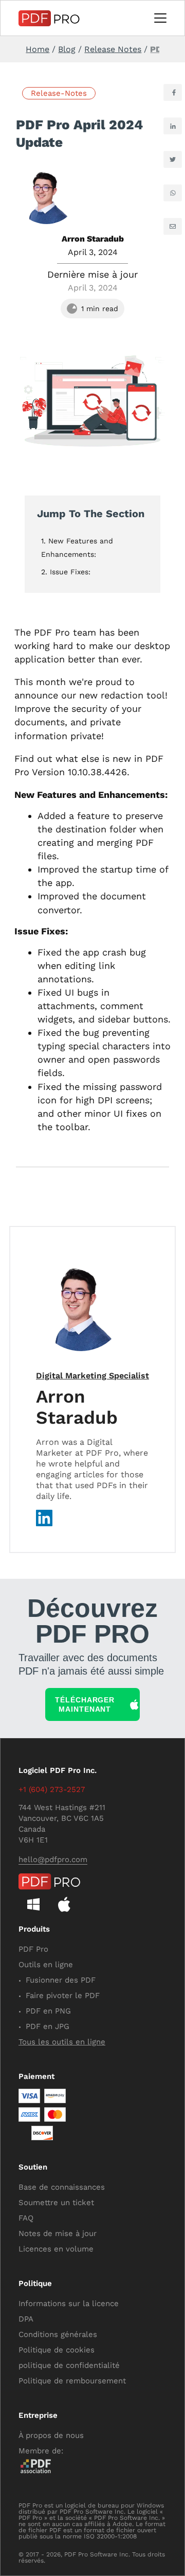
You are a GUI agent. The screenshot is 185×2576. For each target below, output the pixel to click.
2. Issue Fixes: (66, 572)
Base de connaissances (62, 2187)
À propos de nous (51, 2435)
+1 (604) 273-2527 (52, 1789)
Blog (67, 49)
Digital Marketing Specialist (92, 1376)
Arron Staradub (77, 1407)
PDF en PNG (48, 2011)
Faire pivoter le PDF (63, 1995)
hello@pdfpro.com (53, 1860)
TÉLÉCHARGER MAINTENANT (85, 1704)
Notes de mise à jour (58, 2233)
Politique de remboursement (72, 2381)
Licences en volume (56, 2249)
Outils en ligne (46, 1965)
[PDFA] (51, 2466)
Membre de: (41, 2451)
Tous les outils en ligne (62, 2042)
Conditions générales (58, 2334)
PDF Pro (33, 1949)
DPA (26, 2319)
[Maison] (49, 18)
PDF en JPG (48, 2026)
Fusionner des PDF (61, 1980)
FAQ (26, 2218)
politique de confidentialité (69, 2365)
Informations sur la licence (69, 2304)
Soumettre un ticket (56, 2203)
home (38, 49)
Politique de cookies (57, 2350)
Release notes (113, 49)
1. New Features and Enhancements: (77, 548)
